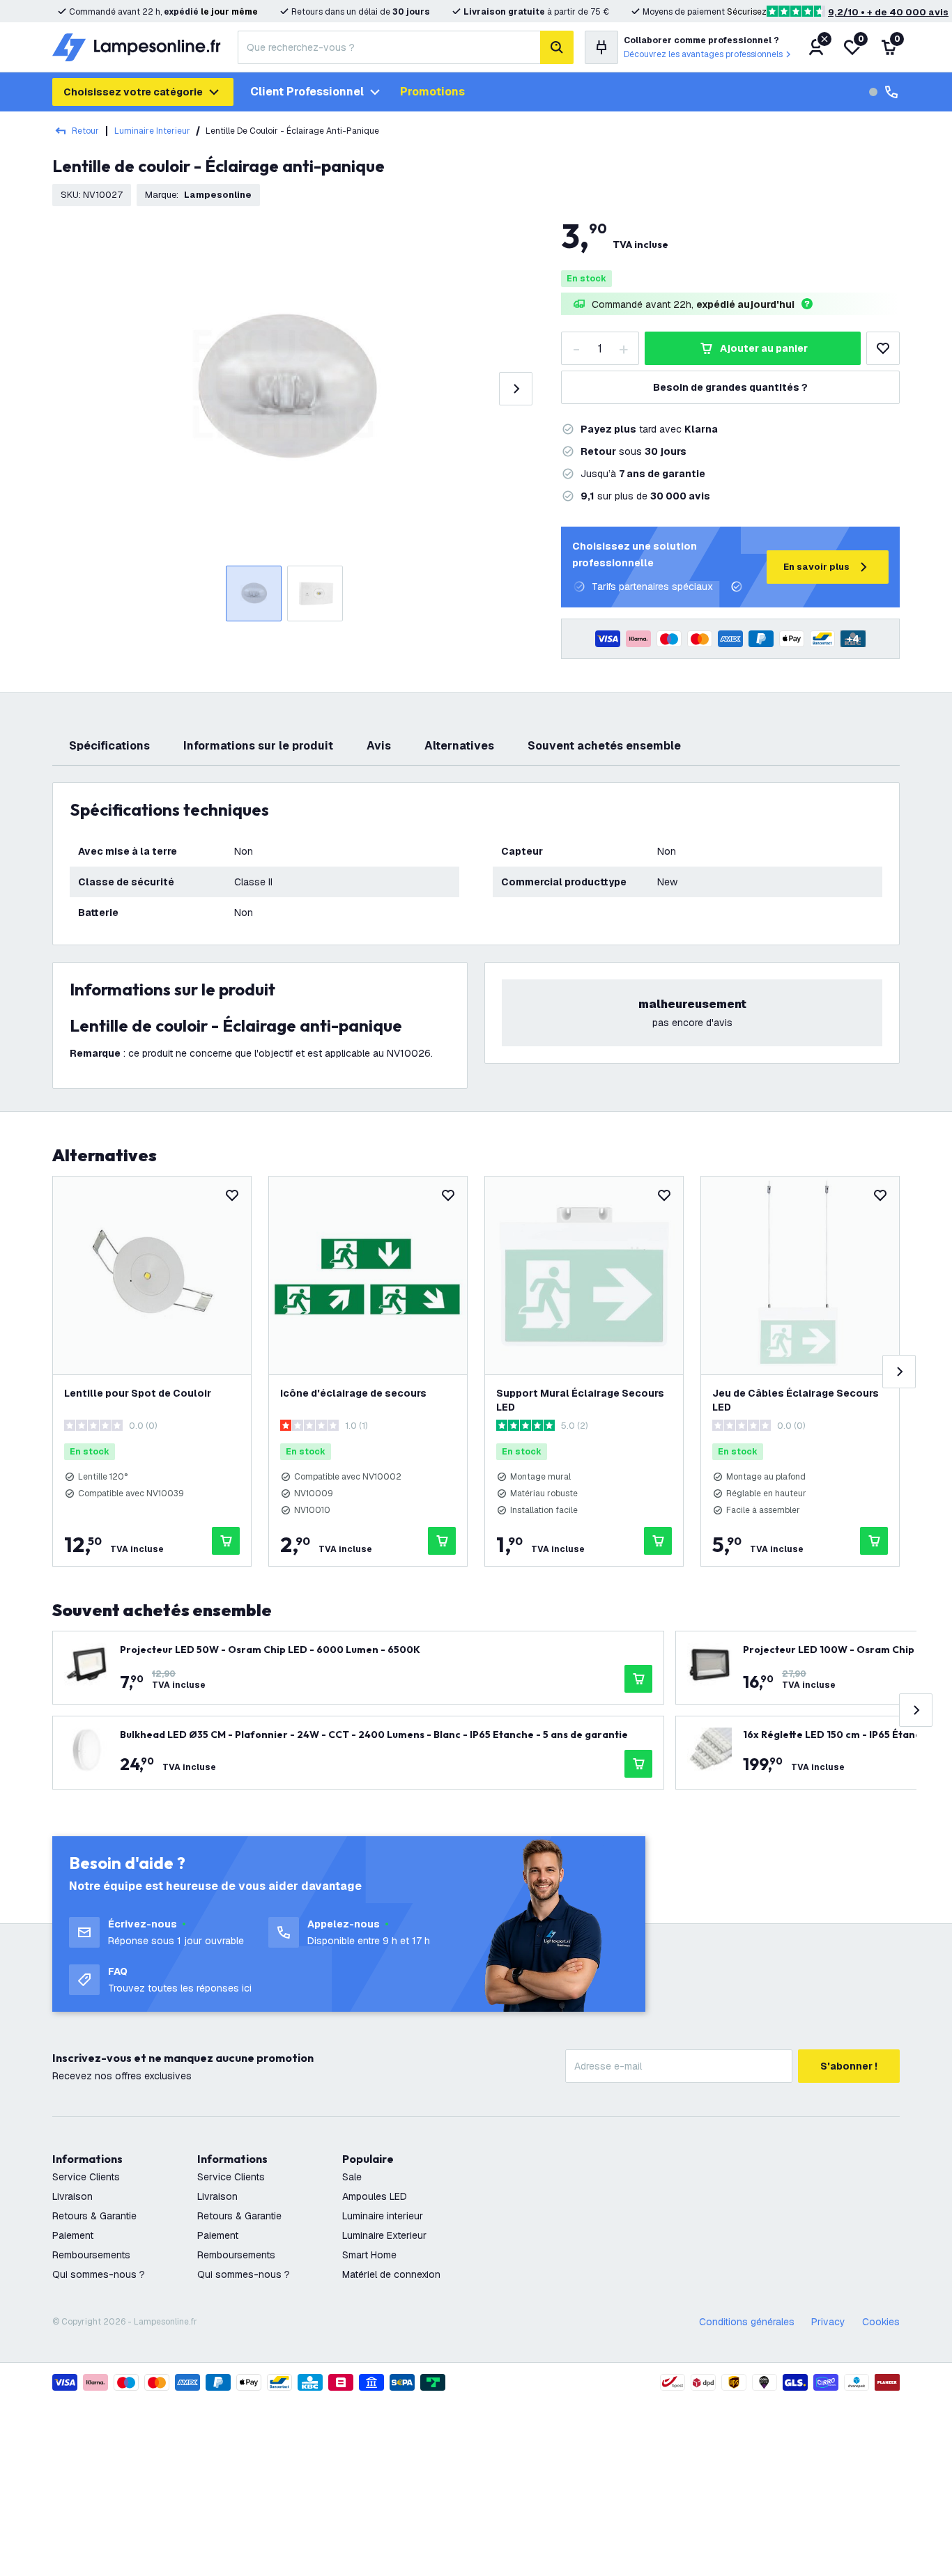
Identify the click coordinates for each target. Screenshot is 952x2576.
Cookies (881, 2322)
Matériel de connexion (391, 2274)
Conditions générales (747, 2322)
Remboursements (91, 2255)
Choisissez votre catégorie (133, 92)
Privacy (828, 2322)
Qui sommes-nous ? (99, 2274)
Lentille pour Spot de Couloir (138, 1393)
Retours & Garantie (94, 2216)
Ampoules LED (375, 2196)
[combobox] (389, 47)
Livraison (72, 2196)
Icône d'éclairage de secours (353, 1393)
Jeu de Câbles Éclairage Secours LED (796, 1400)
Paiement (73, 2235)
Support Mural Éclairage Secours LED (580, 1400)
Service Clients (86, 2177)
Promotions (432, 92)
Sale (352, 2177)
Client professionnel (307, 92)
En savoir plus (816, 567)
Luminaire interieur (383, 2216)
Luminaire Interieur (152, 131)
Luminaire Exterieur (384, 2235)
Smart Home (369, 2255)
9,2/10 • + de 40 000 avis (888, 12)
